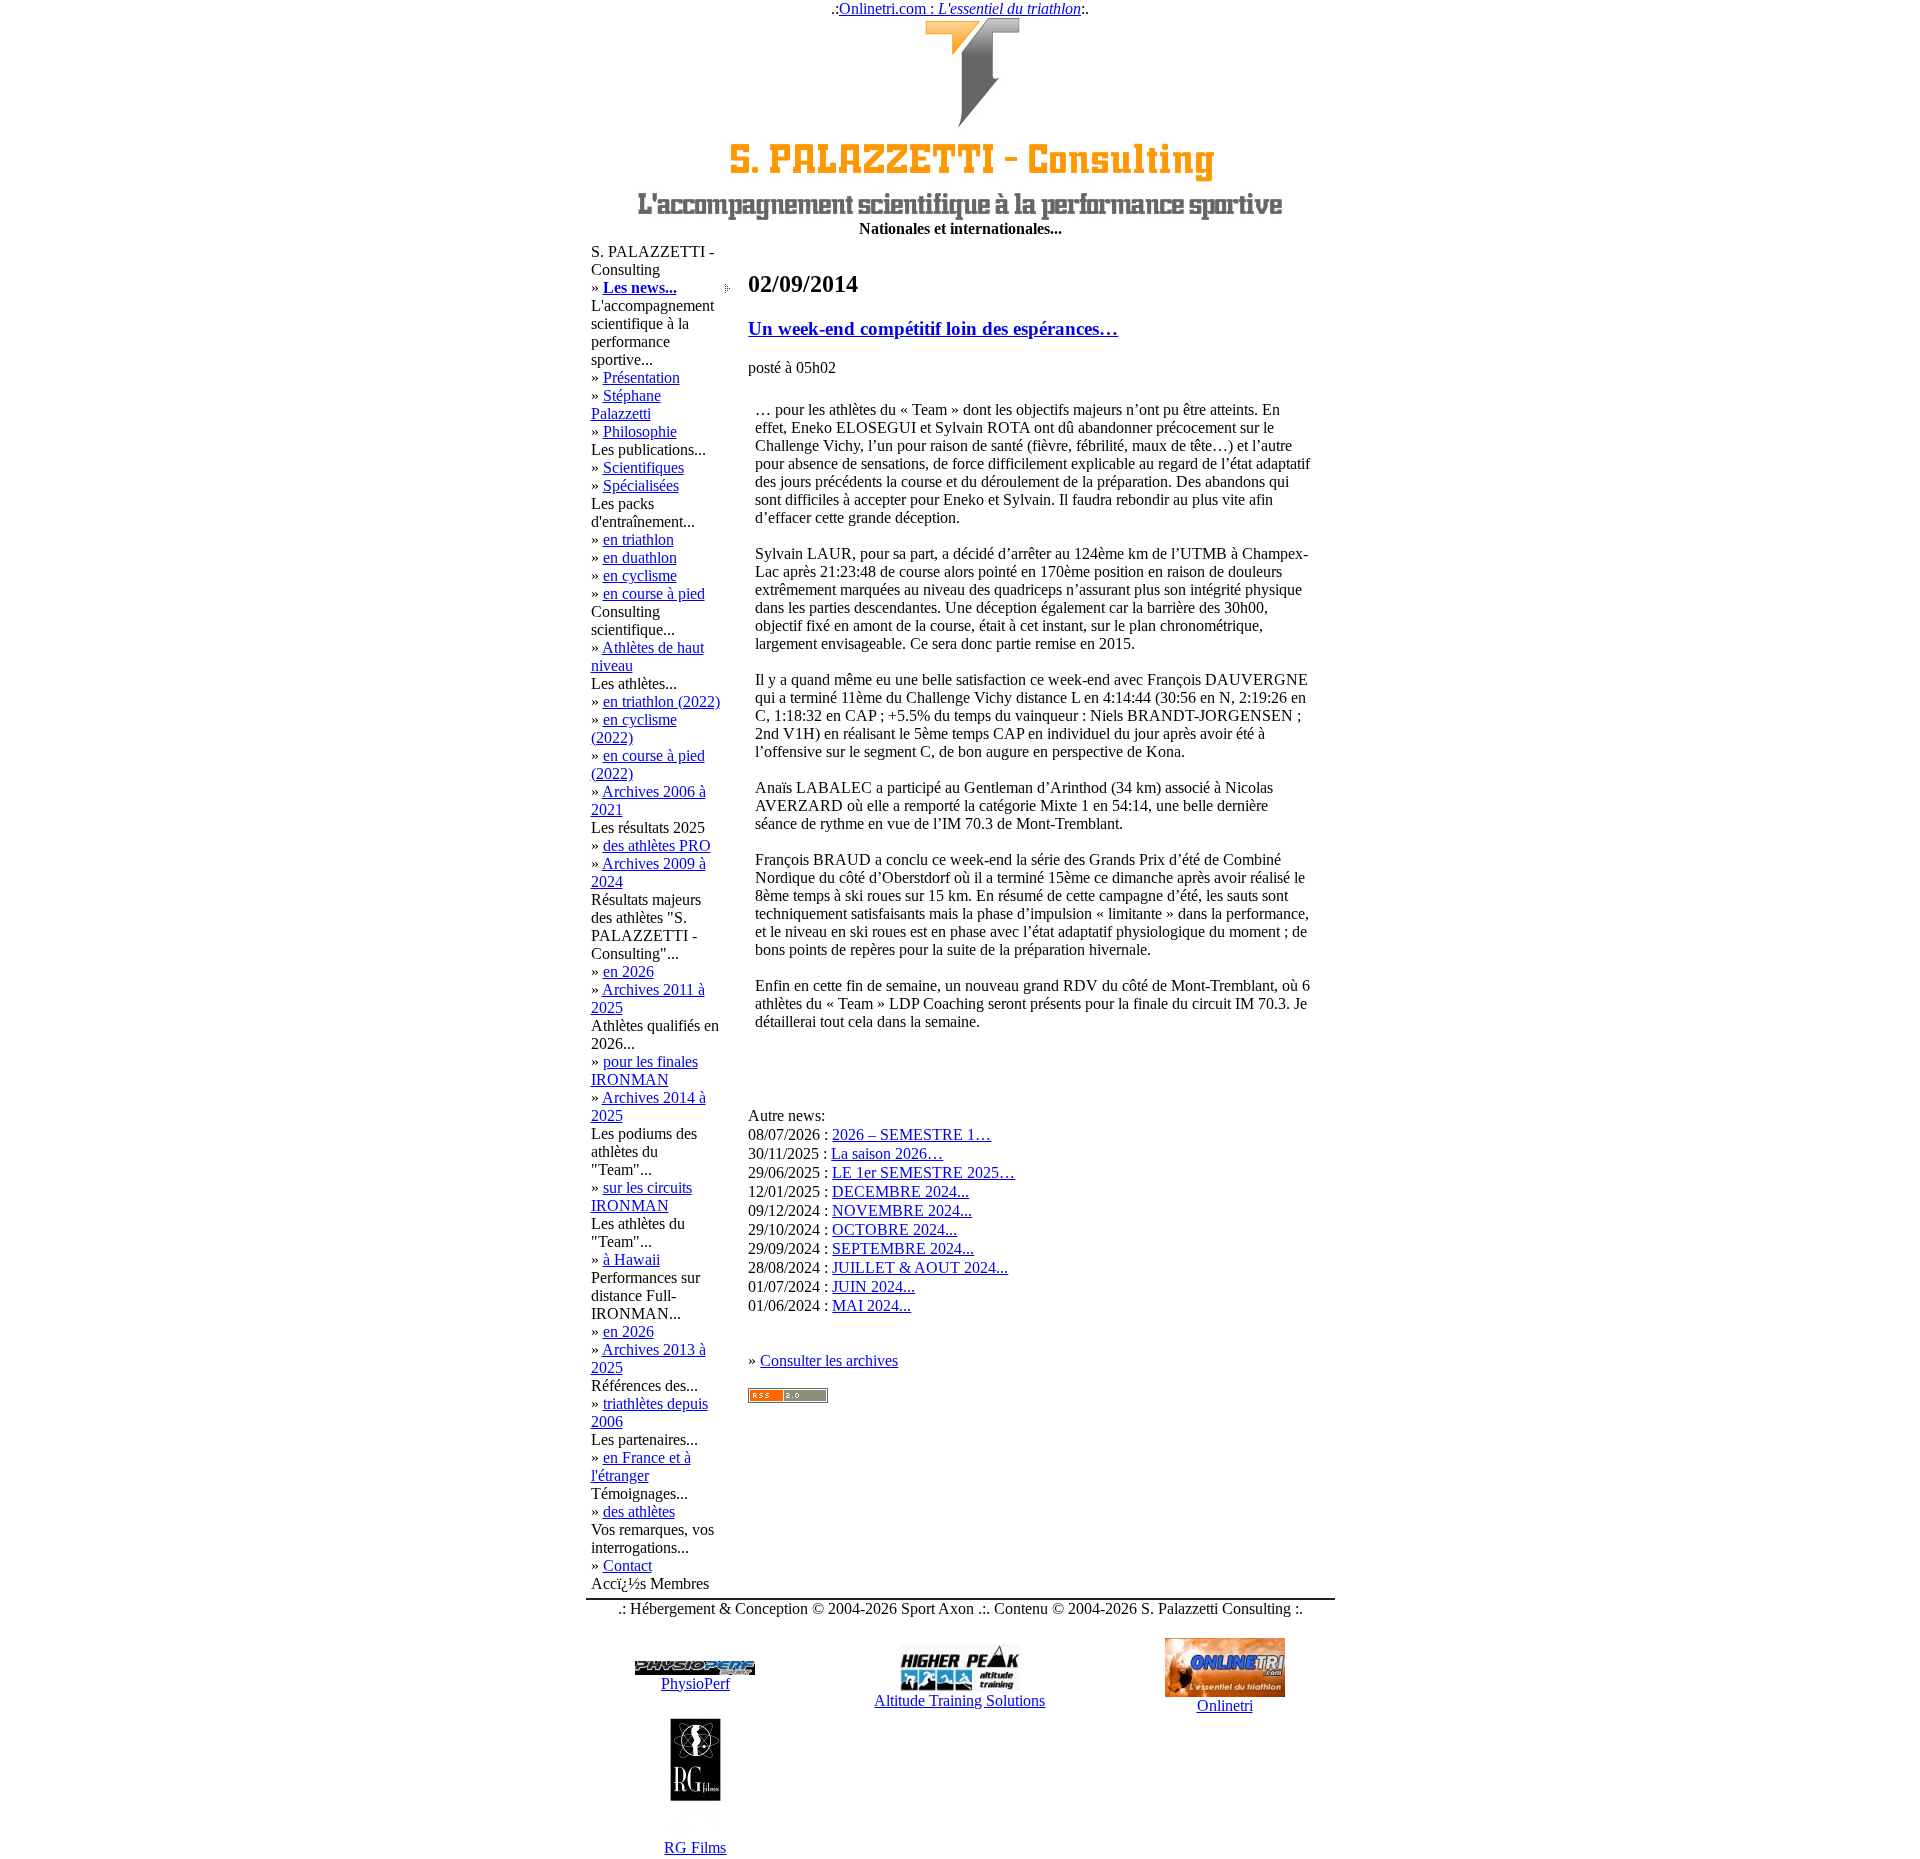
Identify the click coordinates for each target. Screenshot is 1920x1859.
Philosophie (640, 431)
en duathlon (640, 557)
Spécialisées (641, 485)
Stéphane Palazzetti (626, 404)
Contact (627, 1565)
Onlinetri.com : (960, 8)
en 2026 (628, 971)
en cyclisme (640, 575)
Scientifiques (643, 467)
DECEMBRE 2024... (900, 1191)
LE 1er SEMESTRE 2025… (923, 1172)
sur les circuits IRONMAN (641, 1196)
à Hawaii (631, 1259)
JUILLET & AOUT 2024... (920, 1267)
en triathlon (638, 539)
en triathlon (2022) (661, 701)
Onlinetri (1225, 1705)
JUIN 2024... (873, 1286)
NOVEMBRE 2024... (902, 1210)
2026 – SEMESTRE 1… (911, 1134)
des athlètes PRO (657, 845)
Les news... (640, 287)
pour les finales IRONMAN (644, 1070)
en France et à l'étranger (641, 1466)
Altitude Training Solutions (959, 1700)
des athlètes (639, 1511)
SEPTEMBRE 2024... (903, 1248)
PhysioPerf (695, 1683)
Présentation (641, 377)
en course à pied (654, 593)
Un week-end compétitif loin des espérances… (933, 328)
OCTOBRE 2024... (894, 1229)
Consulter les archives (829, 1360)
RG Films (695, 1847)
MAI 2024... (871, 1305)
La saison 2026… (887, 1153)
